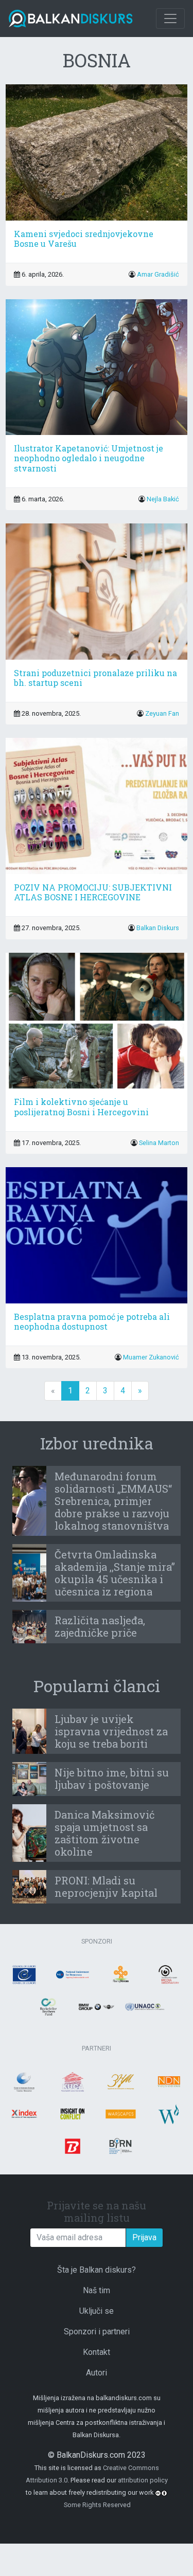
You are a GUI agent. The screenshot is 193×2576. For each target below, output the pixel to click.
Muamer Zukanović (151, 1357)
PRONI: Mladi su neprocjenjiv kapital (106, 1886)
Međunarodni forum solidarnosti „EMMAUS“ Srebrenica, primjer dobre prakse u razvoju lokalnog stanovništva (113, 1501)
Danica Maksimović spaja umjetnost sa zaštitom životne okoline (104, 1833)
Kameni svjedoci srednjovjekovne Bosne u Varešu (84, 239)
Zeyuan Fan (162, 713)
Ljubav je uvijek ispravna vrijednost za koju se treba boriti (111, 1731)
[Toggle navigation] (170, 19)
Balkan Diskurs (158, 928)
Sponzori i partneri (97, 2332)
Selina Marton (159, 1143)
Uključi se (97, 2311)
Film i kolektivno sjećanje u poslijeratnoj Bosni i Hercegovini (81, 1106)
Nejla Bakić (163, 499)
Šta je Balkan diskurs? (97, 2270)
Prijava (144, 2237)
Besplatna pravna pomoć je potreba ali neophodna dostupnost (92, 1321)
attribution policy (143, 2480)
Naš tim (97, 2290)
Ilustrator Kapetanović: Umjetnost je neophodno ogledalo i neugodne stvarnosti (89, 458)
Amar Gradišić (158, 274)
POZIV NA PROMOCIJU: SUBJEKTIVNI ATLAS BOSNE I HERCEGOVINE (93, 892)
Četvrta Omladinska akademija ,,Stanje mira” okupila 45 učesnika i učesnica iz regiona (115, 1573)
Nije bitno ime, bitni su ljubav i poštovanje (112, 1779)
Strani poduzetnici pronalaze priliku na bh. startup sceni (95, 678)
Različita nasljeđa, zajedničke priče (100, 1626)
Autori (97, 2373)
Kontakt (97, 2352)
